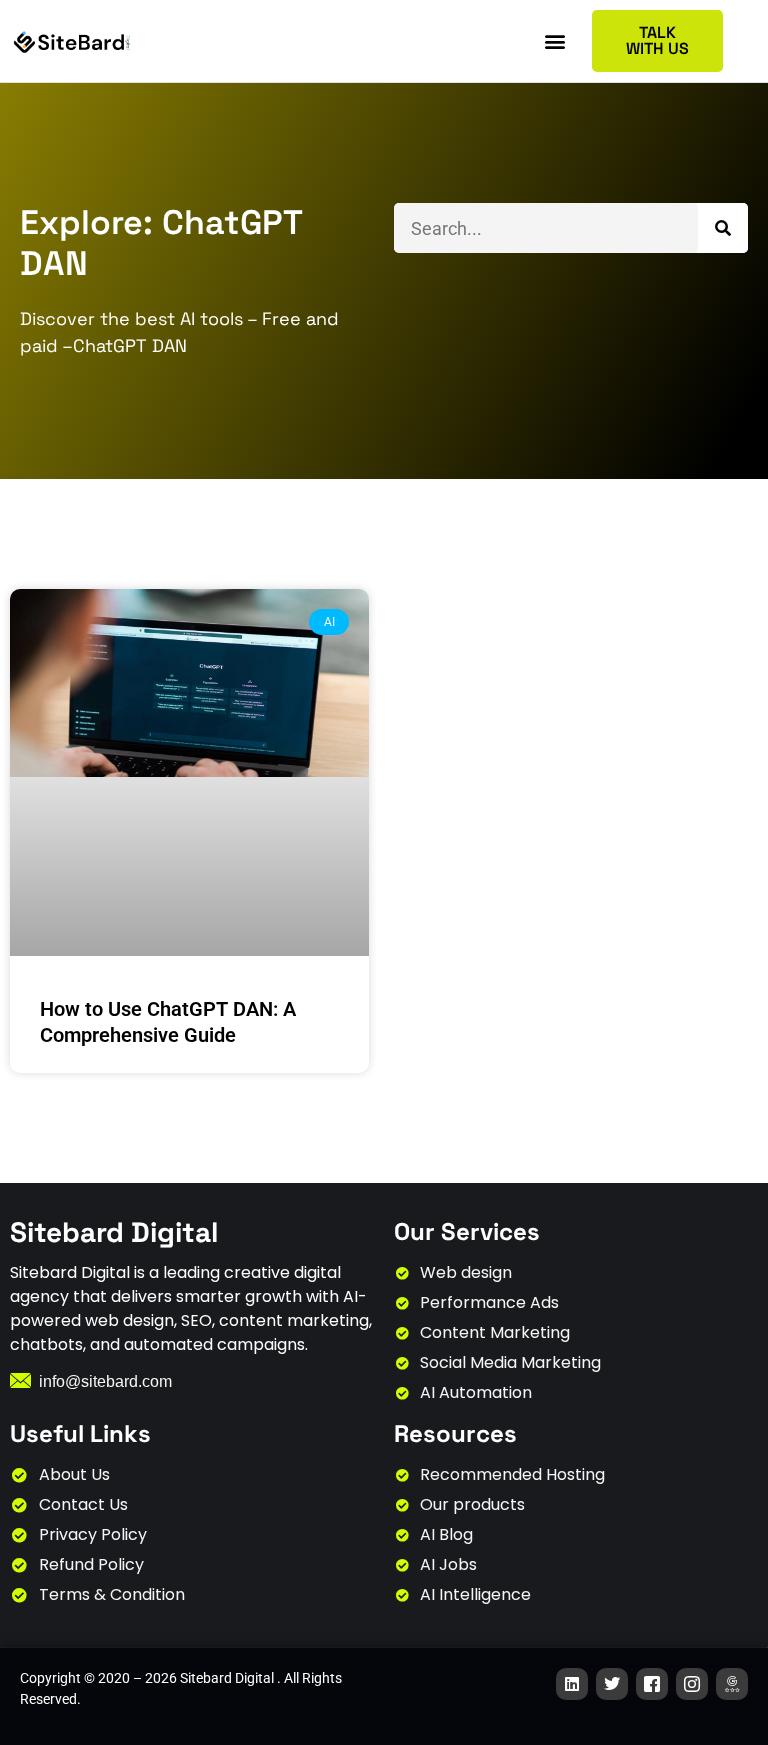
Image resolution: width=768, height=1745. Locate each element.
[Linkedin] (572, 1684)
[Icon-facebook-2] (652, 1684)
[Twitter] (612, 1684)
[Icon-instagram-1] (692, 1684)
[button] (555, 41)
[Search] (723, 228)
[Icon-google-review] (732, 1684)
